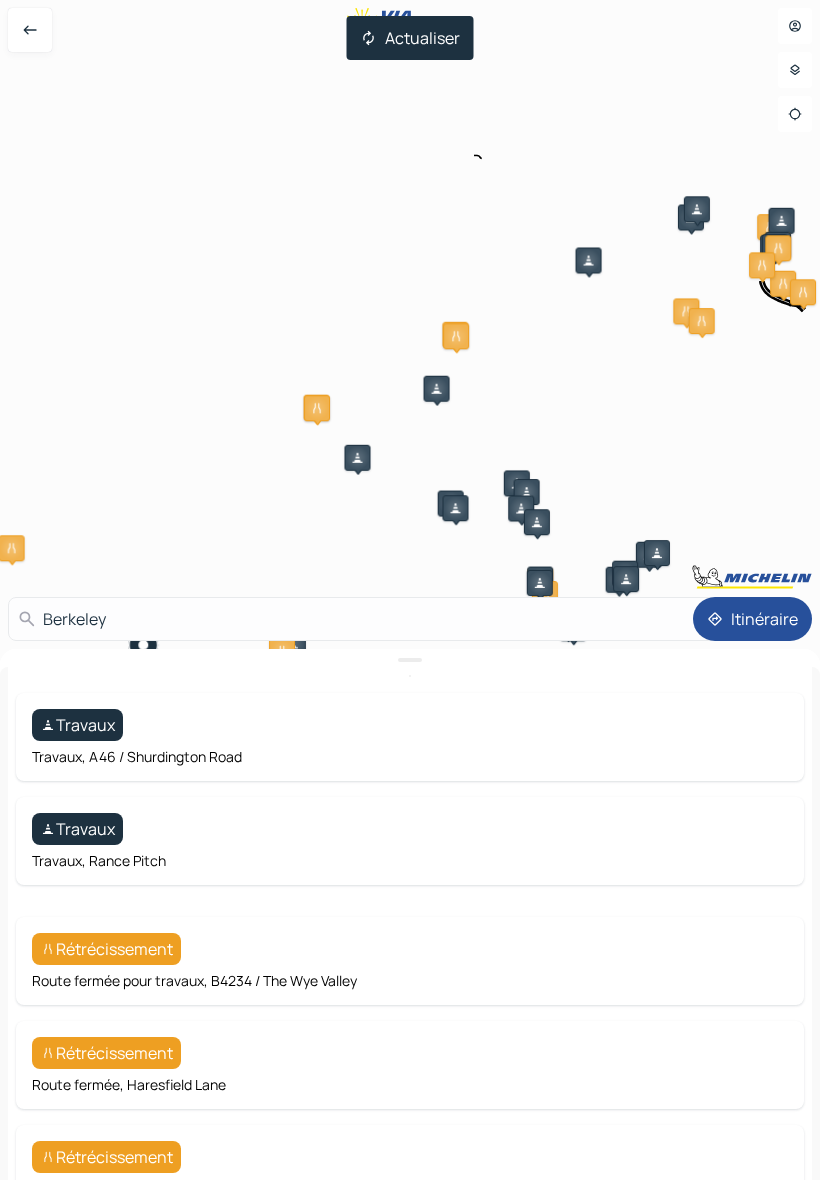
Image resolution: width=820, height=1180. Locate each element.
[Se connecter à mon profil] (795, 26)
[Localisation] (795, 114)
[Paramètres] (795, 70)
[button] (589, 260)
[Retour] (30, 30)
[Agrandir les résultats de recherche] (410, 660)
